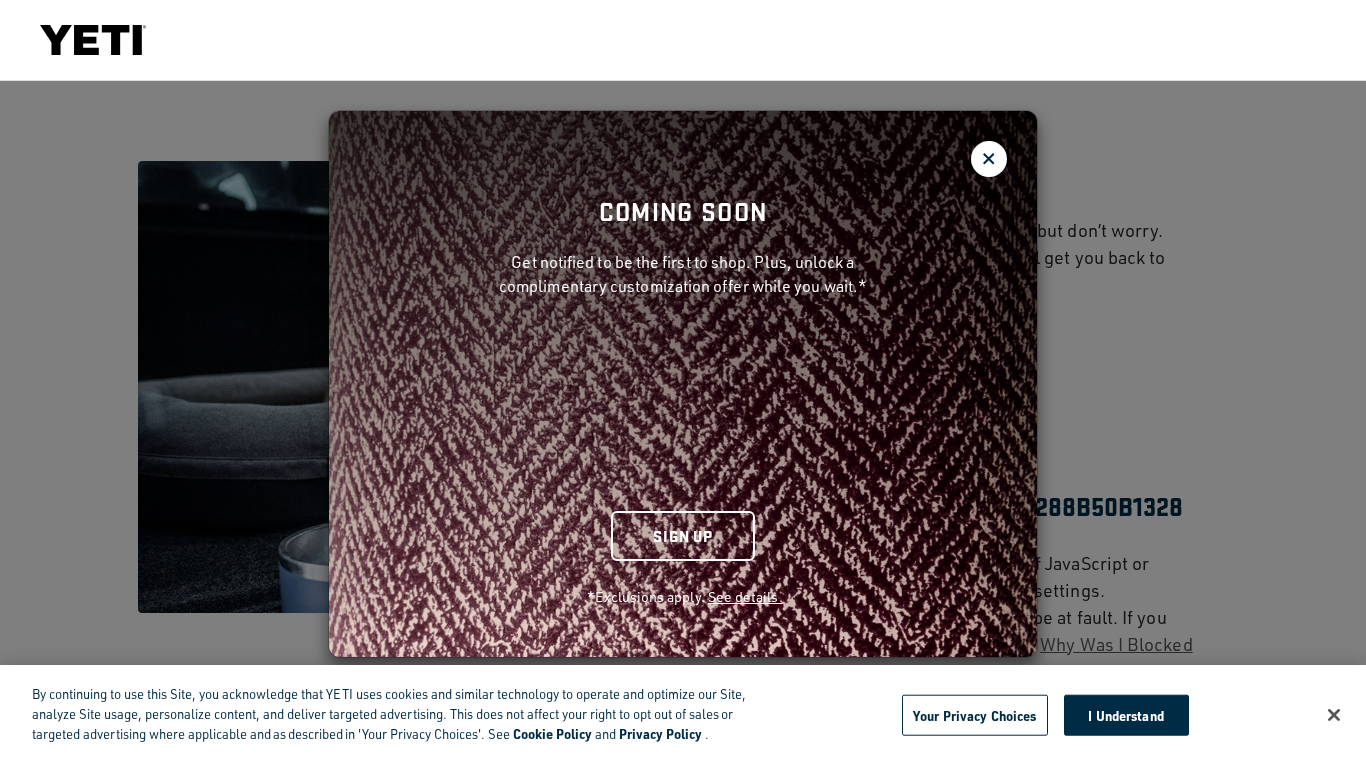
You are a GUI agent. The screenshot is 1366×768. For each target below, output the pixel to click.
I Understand (1126, 714)
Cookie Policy (552, 733)
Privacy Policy (660, 733)
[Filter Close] (989, 159)
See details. (745, 596)
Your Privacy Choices (975, 714)
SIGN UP (683, 535)
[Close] (1334, 715)
